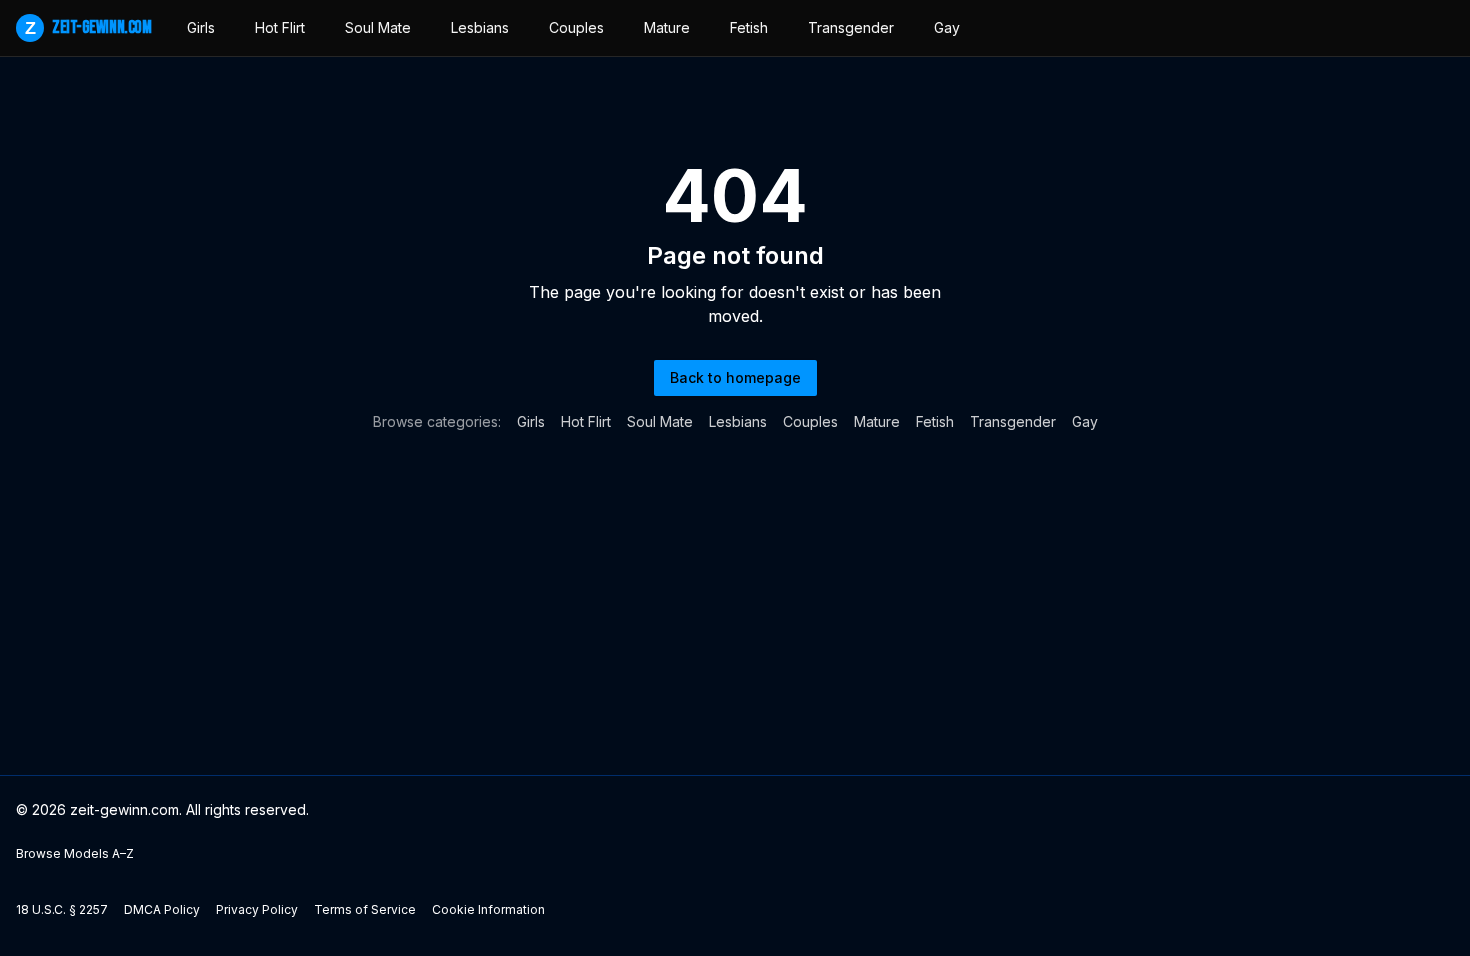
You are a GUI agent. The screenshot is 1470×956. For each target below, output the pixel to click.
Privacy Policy (257, 909)
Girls (201, 27)
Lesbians (480, 27)
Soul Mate (378, 27)
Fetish (749, 27)
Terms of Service (365, 909)
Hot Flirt (280, 27)
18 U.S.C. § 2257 (62, 909)
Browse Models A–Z (75, 853)
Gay (947, 27)
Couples (576, 27)
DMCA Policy (162, 909)
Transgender (851, 27)
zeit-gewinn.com (88, 27)
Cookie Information (488, 909)
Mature (667, 27)
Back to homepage (735, 377)
